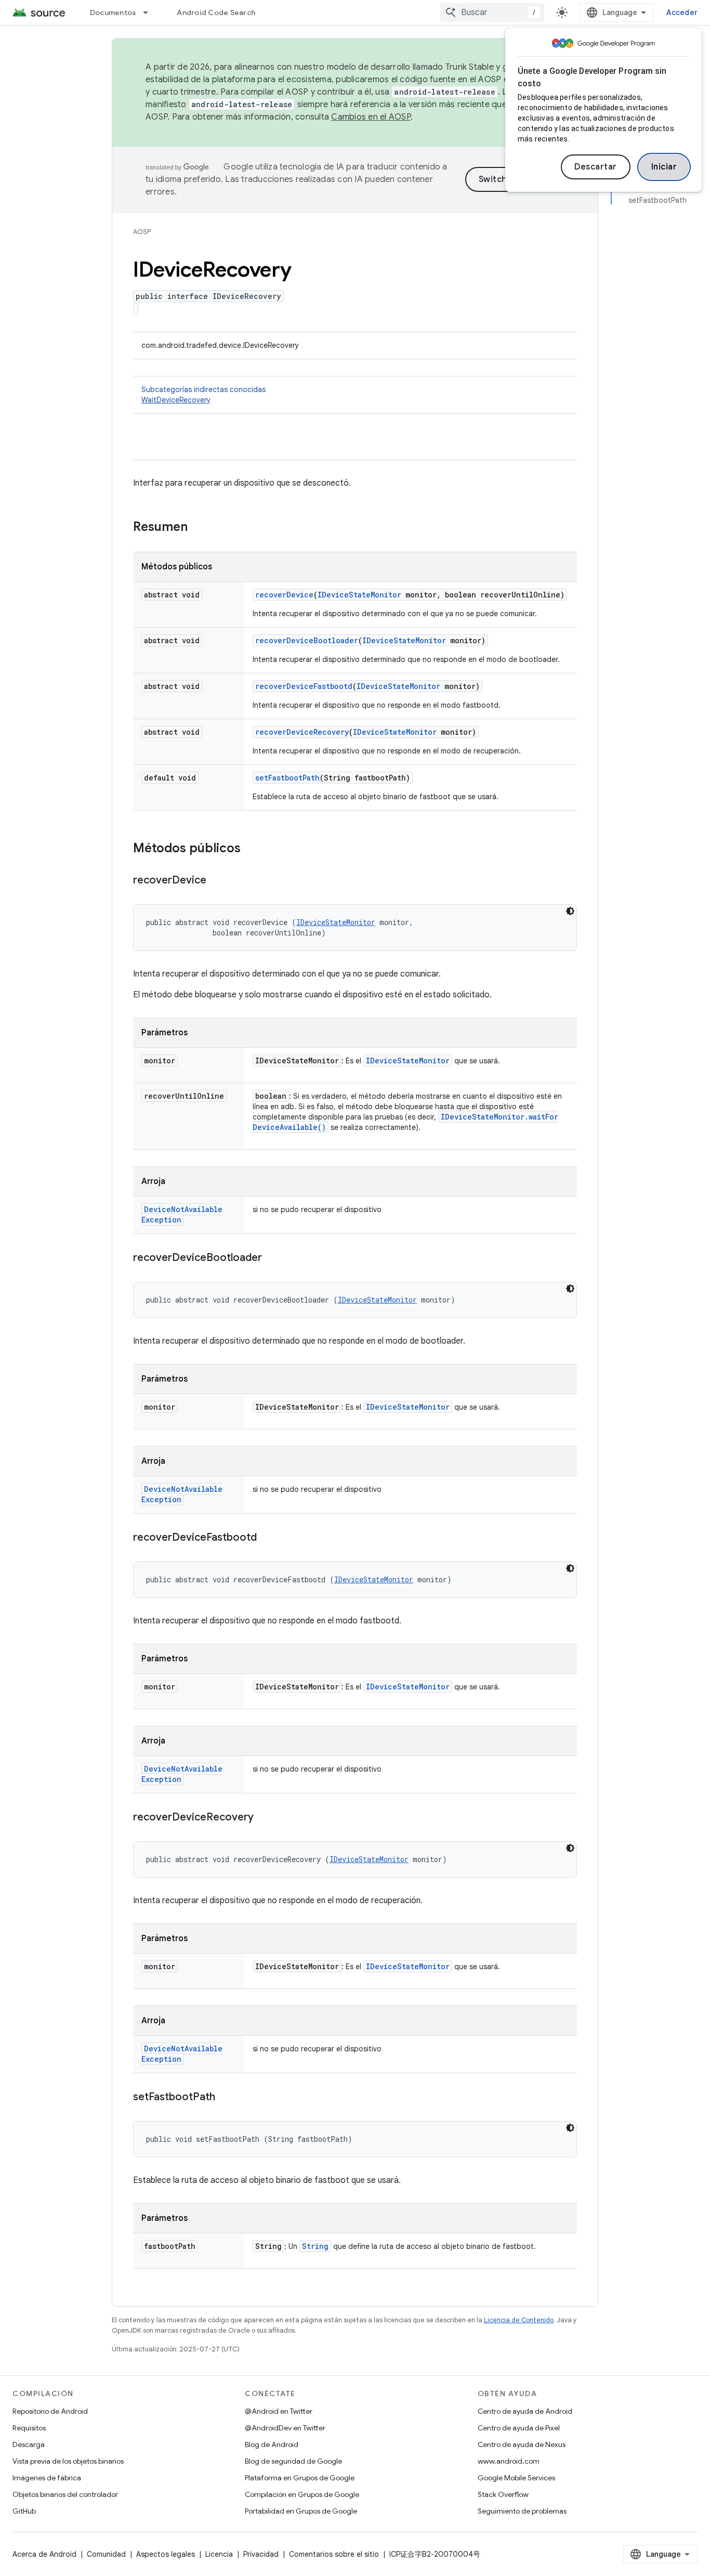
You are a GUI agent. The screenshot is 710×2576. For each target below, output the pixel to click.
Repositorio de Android (50, 2411)
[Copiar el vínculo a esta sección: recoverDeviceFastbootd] (267, 1538)
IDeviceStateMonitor (359, 595)
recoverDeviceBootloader (307, 640)
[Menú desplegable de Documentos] (150, 12)
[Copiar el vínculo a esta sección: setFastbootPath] (226, 2098)
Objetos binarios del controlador (65, 2494)
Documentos (113, 12)
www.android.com (509, 2461)
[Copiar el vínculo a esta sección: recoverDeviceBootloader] (272, 1258)
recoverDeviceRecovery (302, 732)
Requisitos (29, 2428)
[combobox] (492, 12)
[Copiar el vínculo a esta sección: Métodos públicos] (251, 849)
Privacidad (261, 2554)
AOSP (142, 232)
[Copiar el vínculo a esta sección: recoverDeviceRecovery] (264, 1818)
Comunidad (106, 2554)
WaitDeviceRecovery (176, 400)
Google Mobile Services (516, 2478)
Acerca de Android (44, 2554)
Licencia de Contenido (519, 2320)
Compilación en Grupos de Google (302, 2494)
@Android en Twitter (279, 2411)
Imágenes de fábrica (47, 2478)
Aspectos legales (166, 2554)
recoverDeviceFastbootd (304, 686)
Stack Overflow (503, 2494)
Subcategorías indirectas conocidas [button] (203, 395)
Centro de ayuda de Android (525, 2411)
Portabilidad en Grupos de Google (301, 2511)
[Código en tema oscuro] (570, 911)
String (315, 2246)
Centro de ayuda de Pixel (519, 2428)
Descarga (29, 2444)
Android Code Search (216, 12)
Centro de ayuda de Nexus (522, 2444)
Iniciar (664, 167)
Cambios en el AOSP (371, 117)
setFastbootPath (287, 778)
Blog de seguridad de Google (293, 2461)
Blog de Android (272, 2444)
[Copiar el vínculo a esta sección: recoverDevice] (217, 881)
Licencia (219, 2554)
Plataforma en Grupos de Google (300, 2478)
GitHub (24, 2511)
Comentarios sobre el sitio (334, 2554)
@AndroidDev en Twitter (285, 2428)
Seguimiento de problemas (522, 2511)
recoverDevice (284, 595)
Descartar (596, 167)
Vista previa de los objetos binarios (68, 2461)
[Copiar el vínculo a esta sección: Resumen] (198, 528)
